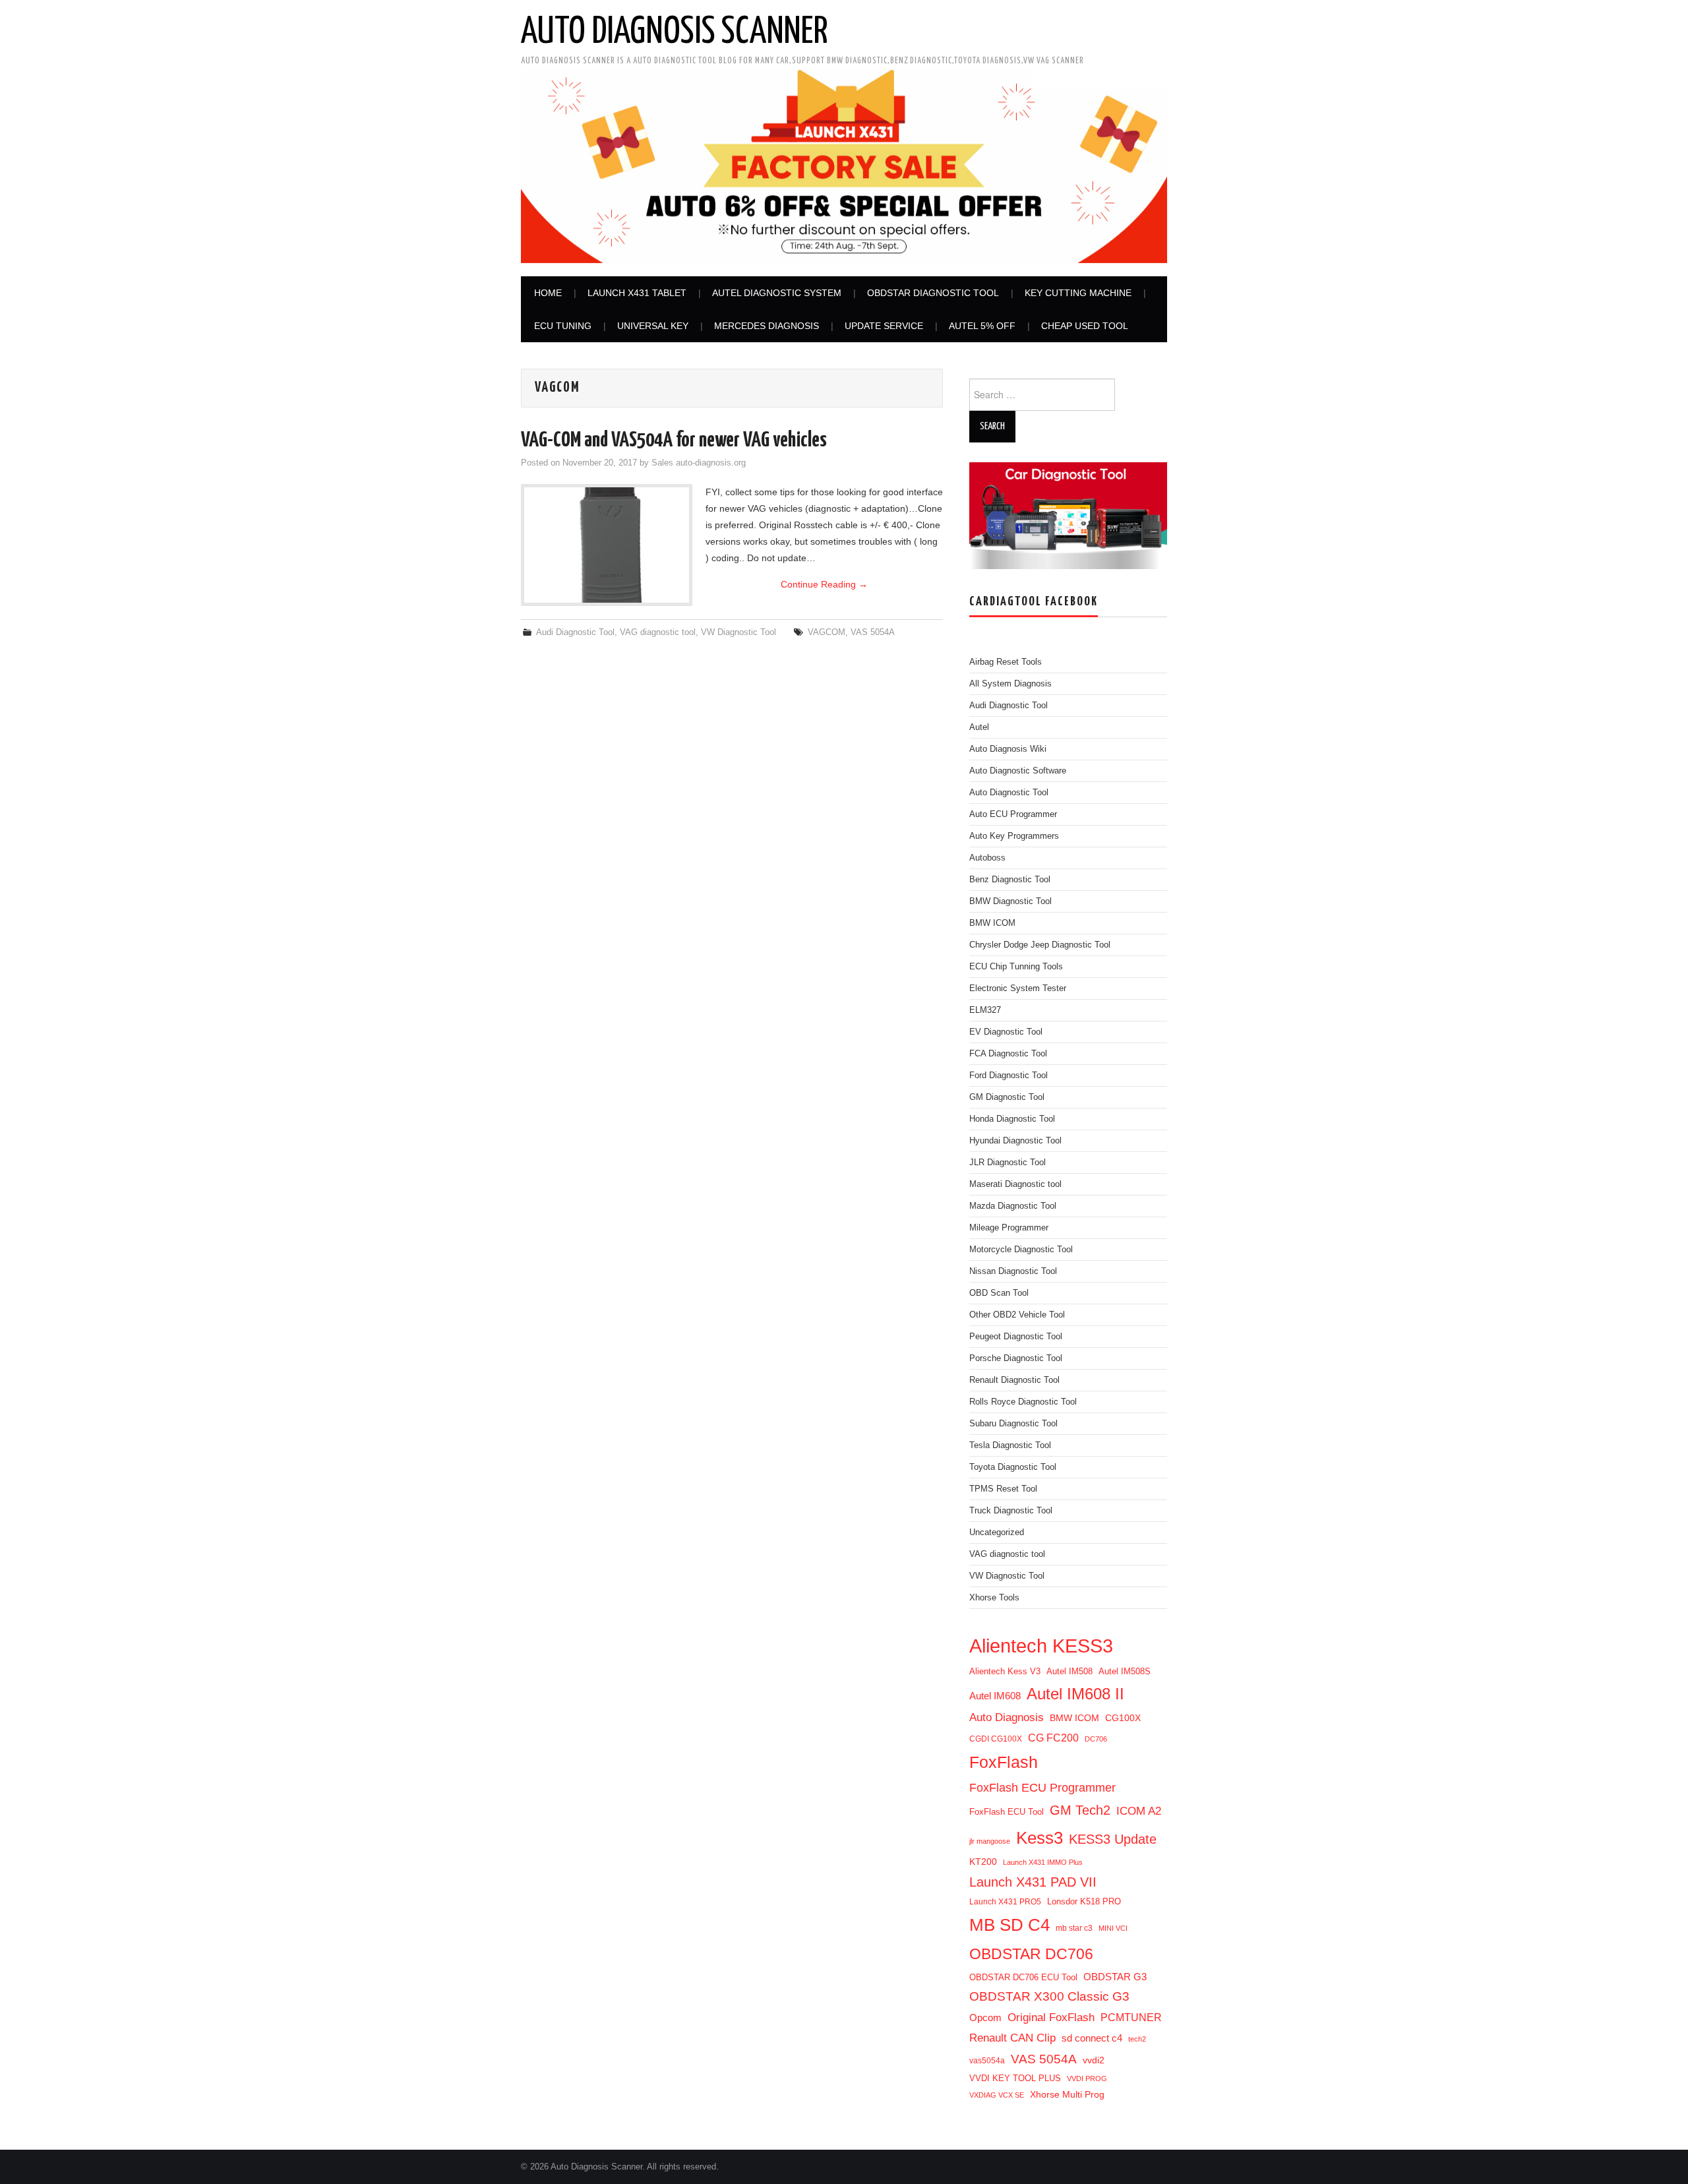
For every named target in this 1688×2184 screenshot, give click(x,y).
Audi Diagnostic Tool (575, 632)
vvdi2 (1094, 2060)
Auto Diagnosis (1007, 1717)
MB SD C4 (1010, 1925)
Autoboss (987, 858)
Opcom (985, 2017)
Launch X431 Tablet (637, 293)
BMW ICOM (992, 923)
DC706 (1096, 1739)
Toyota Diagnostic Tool (1013, 1467)
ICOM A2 (1139, 1811)
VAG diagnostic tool (658, 632)
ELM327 (985, 1010)
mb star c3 (1074, 1928)
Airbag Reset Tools (1006, 662)
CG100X (1123, 1718)
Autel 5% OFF (982, 326)
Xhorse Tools (994, 1598)
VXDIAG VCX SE (997, 2095)
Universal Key (653, 326)
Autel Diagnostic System (777, 293)
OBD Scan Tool (999, 1293)
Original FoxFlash (1051, 2017)
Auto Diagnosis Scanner (675, 32)
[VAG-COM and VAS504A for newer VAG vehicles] (607, 545)
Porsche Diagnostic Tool (1016, 1358)
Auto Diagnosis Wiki (1008, 749)
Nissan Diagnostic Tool (1013, 1271)
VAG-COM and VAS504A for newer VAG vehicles (674, 440)
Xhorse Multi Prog (1067, 2094)
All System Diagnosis (1010, 684)
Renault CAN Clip (1012, 2038)
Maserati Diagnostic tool (1015, 1184)
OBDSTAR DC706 (1031, 1954)
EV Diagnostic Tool (1006, 1032)
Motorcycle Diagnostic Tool (1021, 1250)
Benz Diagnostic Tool (1010, 880)
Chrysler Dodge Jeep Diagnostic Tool (1040, 945)
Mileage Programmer (1009, 1228)
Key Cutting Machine (1078, 293)
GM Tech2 (1080, 1810)
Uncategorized (997, 1532)
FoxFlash (1004, 1762)
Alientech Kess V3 (1005, 1671)
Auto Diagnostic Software (1018, 771)
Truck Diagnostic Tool (1011, 1511)
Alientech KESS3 (1041, 1646)
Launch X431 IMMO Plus (1043, 1862)
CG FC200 (1053, 1738)
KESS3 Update (1113, 1839)
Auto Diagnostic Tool (1009, 793)
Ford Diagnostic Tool (1009, 1076)
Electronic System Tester (1018, 988)
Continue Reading (824, 584)
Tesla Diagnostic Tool (1010, 1445)
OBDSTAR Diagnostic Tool (933, 293)
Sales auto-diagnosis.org (699, 463)
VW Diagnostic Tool (738, 632)
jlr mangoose (990, 1841)
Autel (979, 727)
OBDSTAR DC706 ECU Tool (1023, 1977)
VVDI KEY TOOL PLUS (1015, 2078)
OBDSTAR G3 (1115, 1977)
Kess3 (1040, 1838)
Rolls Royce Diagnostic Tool (1023, 1402)
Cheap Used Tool (1085, 326)
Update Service (884, 326)
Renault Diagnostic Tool (1014, 1380)
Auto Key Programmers (1014, 836)
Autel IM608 (995, 1696)
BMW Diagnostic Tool (1010, 901)
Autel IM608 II (1075, 1694)
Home (548, 293)
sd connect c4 (1092, 2038)
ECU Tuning (563, 326)
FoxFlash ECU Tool (1007, 1812)
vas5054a (987, 2061)
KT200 (983, 1862)
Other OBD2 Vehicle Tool (1017, 1315)
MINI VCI (1113, 1928)
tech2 (1137, 2039)
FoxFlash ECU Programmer (1042, 1787)
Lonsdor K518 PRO (1084, 1901)
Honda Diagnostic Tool (1012, 1119)
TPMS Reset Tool (1003, 1489)
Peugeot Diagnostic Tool (1016, 1337)
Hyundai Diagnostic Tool (1015, 1141)
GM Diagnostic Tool (1007, 1097)
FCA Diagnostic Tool (1008, 1054)
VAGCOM (827, 632)
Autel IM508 (1070, 1671)
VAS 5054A (873, 632)
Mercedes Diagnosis (767, 326)
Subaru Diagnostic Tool (1013, 1424)
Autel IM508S (1125, 1671)
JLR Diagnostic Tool (1008, 1163)
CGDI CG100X (996, 1739)
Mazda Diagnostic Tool (1013, 1206)
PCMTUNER (1131, 2017)
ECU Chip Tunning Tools (1016, 967)
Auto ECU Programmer (1013, 814)
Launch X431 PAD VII (1033, 1882)
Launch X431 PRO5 (1005, 1902)
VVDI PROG (1087, 2078)
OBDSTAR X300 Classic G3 (1049, 1996)
